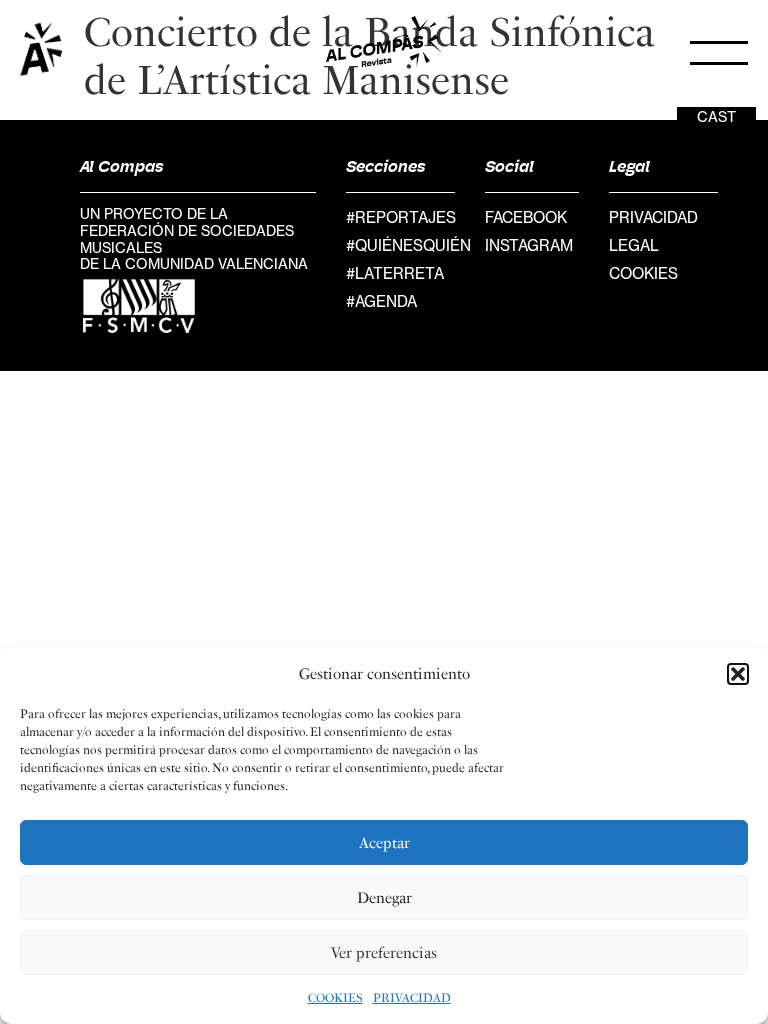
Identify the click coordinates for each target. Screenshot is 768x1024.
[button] (738, 674)
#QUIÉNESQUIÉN (408, 245)
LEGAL (634, 245)
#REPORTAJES (401, 217)
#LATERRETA (395, 273)
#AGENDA (381, 301)
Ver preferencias (384, 953)
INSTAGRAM (529, 245)
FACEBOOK (526, 217)
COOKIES (335, 998)
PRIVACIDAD (412, 998)
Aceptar (384, 843)
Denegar (384, 898)
